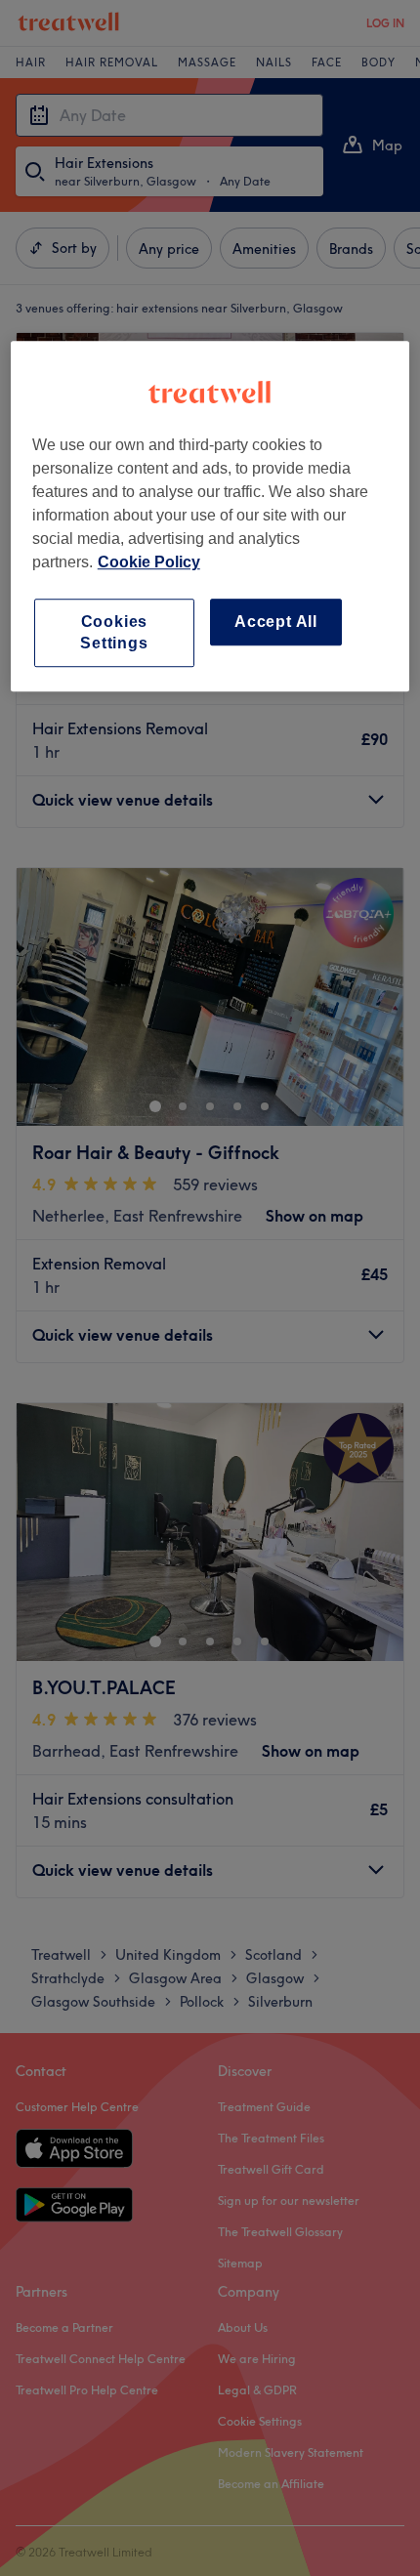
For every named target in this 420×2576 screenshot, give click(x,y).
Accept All (276, 622)
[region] (210, 517)
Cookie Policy (149, 562)
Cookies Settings (114, 632)
